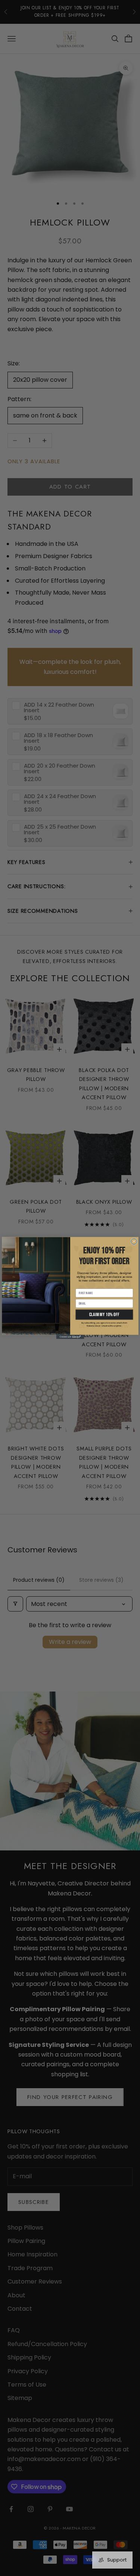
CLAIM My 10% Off (104, 1314)
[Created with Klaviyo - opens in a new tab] (70, 1337)
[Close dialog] (134, 1241)
